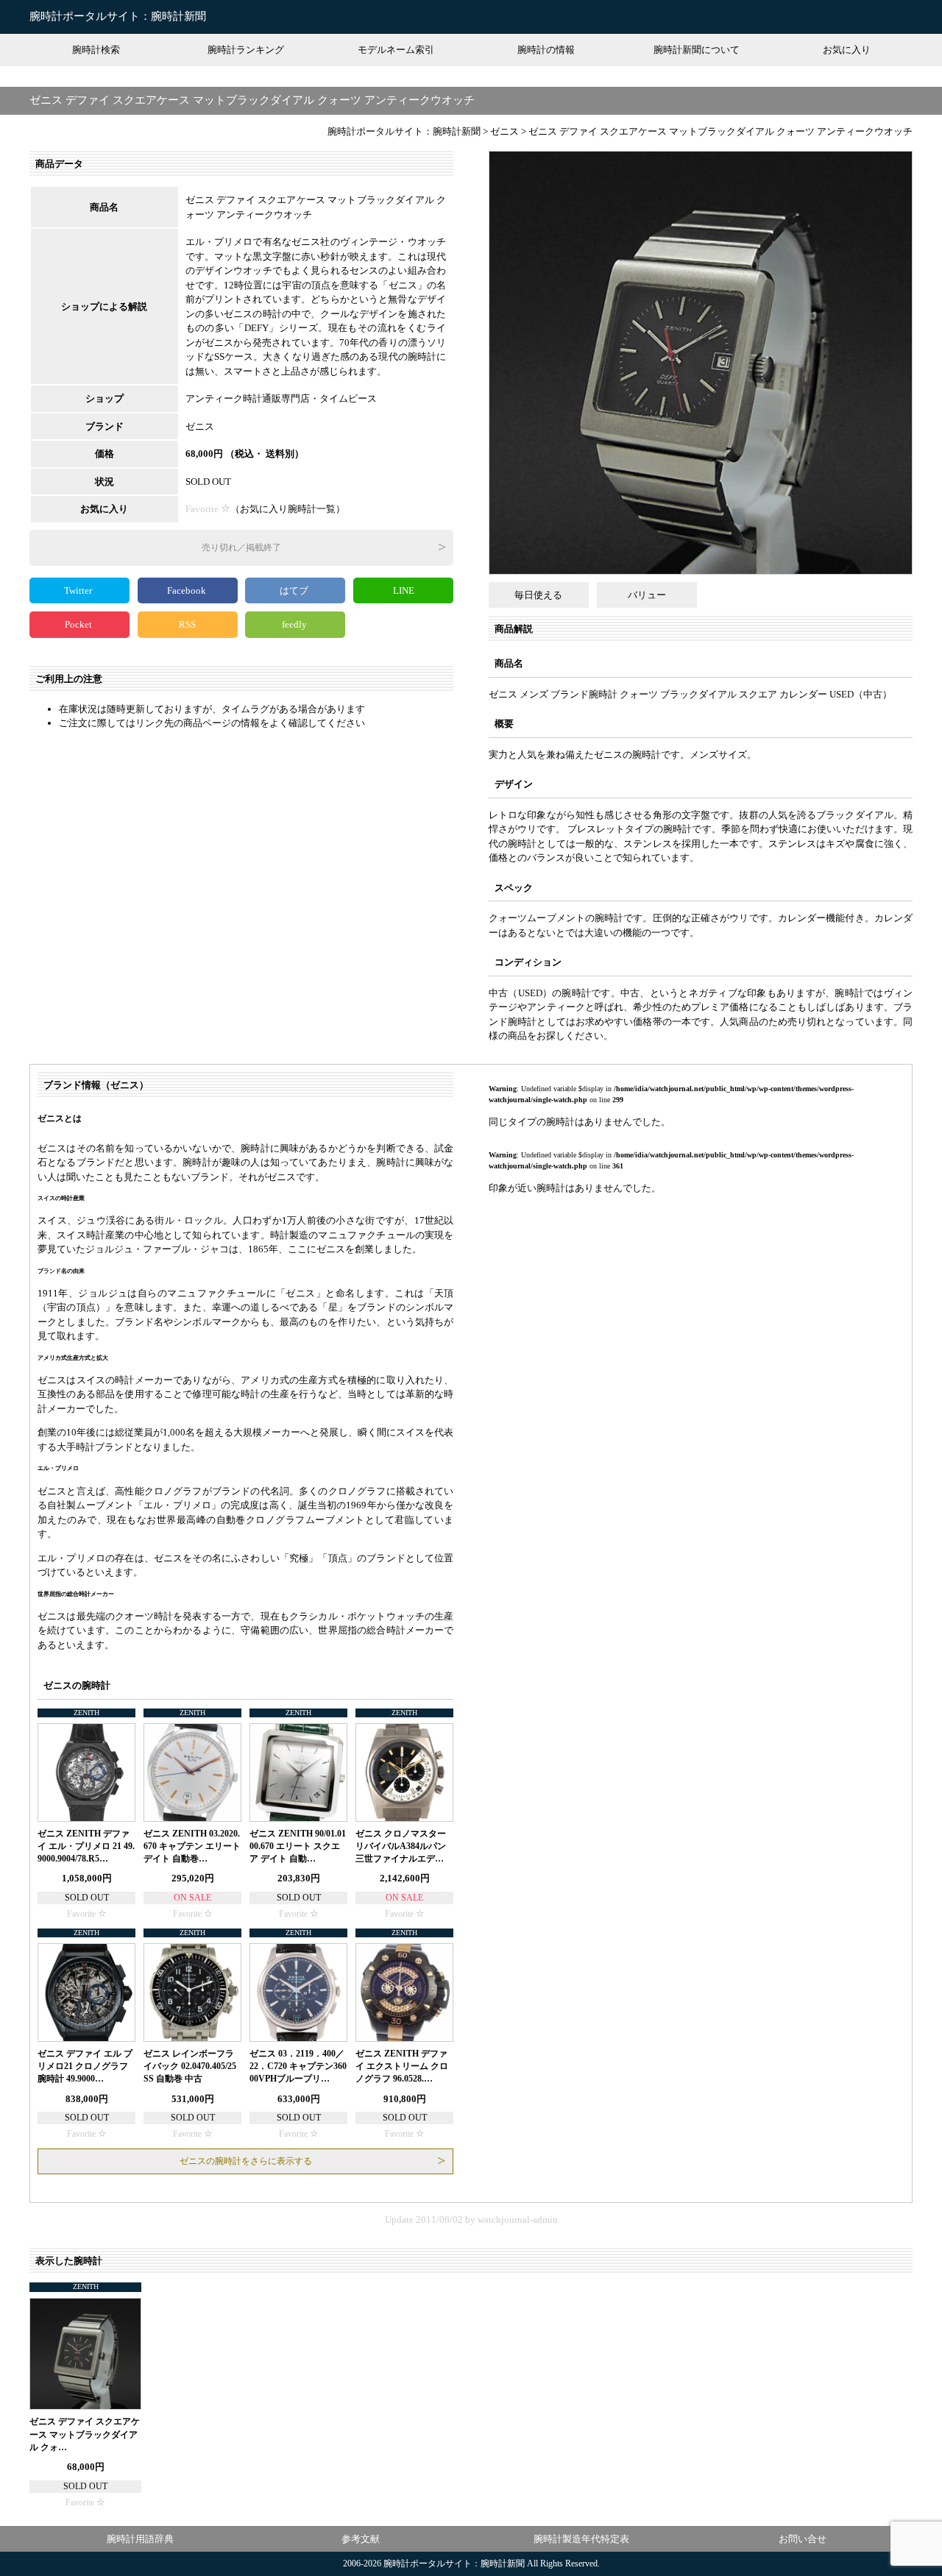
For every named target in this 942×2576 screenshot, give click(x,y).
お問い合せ (803, 2539)
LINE (404, 590)
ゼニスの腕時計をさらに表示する (246, 2161)
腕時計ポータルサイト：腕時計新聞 (118, 16)
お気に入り (847, 50)
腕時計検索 (96, 50)
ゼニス (200, 426)
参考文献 (361, 2539)
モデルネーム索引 (396, 50)
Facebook (188, 590)
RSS (187, 624)
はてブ (295, 590)
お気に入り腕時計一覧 (288, 509)
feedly (295, 624)
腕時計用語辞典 (140, 2539)
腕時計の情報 (546, 50)
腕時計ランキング (246, 50)
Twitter (79, 590)
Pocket (79, 624)
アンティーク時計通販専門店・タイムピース (281, 398)
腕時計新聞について (697, 50)
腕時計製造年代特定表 (581, 2539)
